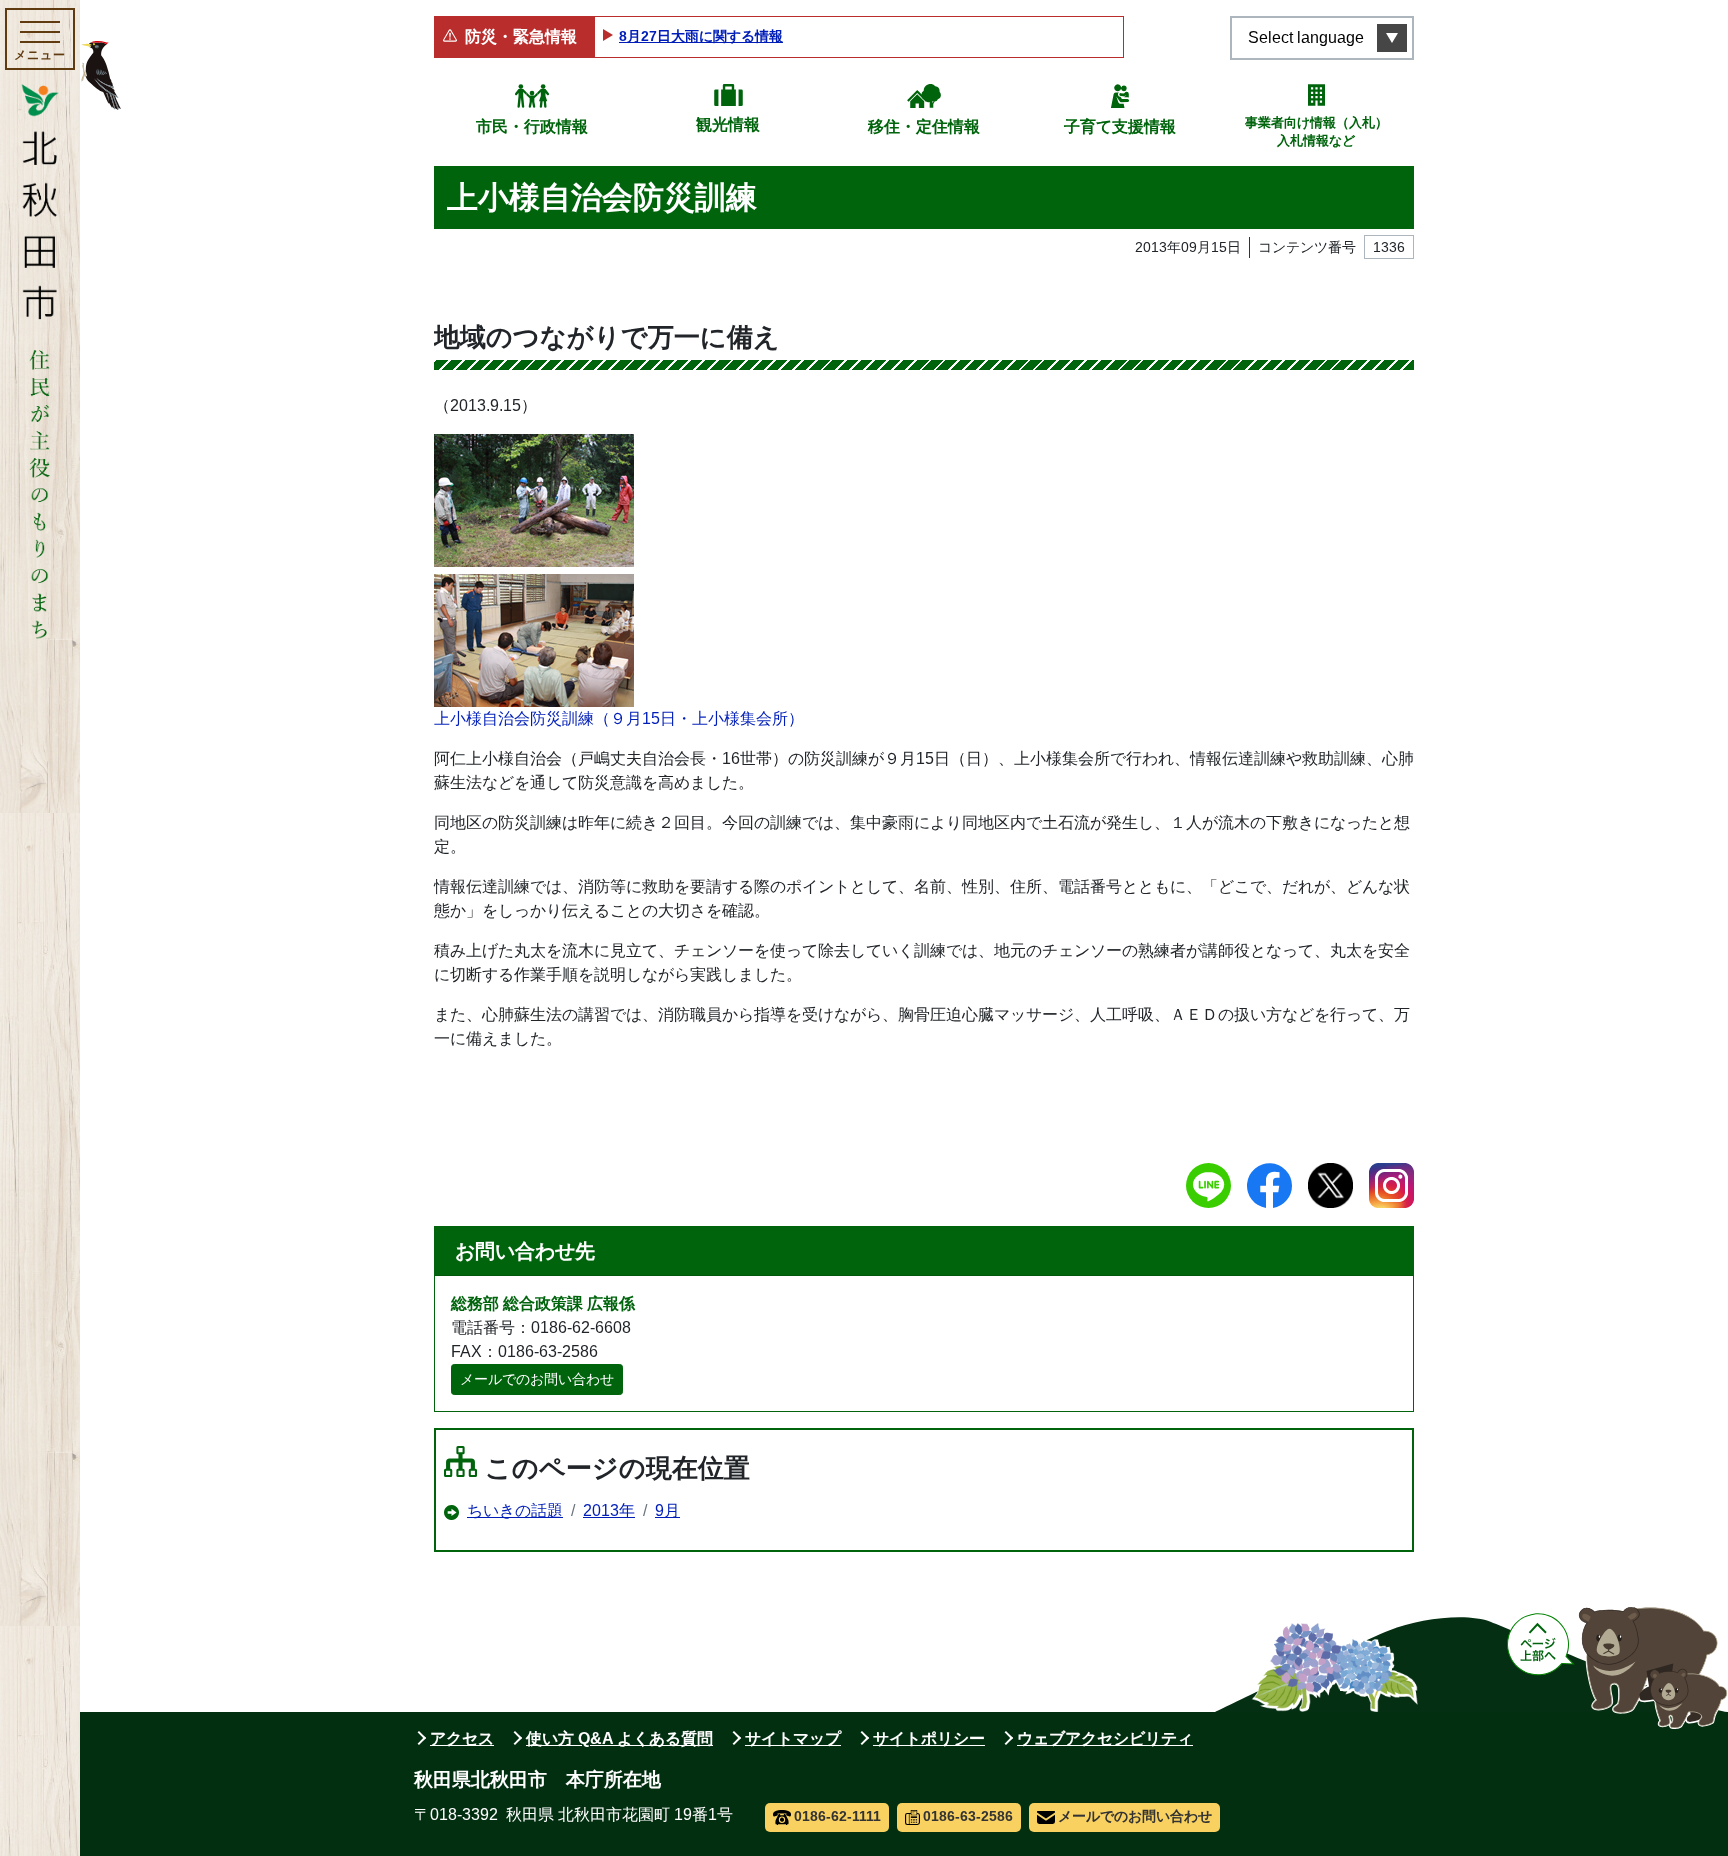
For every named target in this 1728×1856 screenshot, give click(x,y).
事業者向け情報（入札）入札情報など (1316, 131)
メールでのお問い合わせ (537, 1379)
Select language (1306, 37)
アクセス (462, 1738)
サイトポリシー (929, 1738)
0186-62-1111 (837, 1816)
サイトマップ (793, 1738)
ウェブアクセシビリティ (1105, 1738)
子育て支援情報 (1120, 126)
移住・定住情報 (924, 126)
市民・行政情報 (532, 126)
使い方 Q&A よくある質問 (619, 1738)
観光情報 (728, 124)
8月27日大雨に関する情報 (701, 36)
